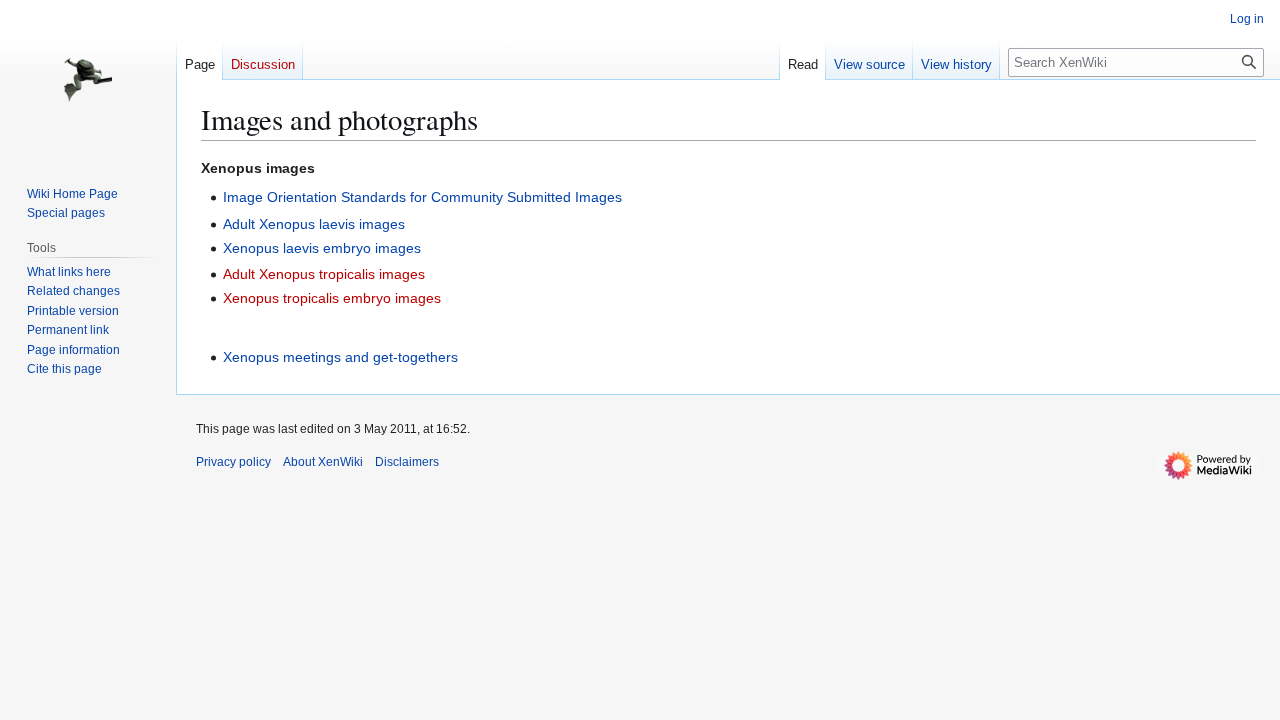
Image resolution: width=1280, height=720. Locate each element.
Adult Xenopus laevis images (314, 224)
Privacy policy (233, 462)
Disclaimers (407, 462)
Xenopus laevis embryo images (322, 248)
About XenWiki (323, 462)
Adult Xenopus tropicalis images (324, 274)
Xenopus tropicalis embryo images (332, 298)
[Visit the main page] (88, 80)
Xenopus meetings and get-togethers (340, 357)
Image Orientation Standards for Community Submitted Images (422, 197)
